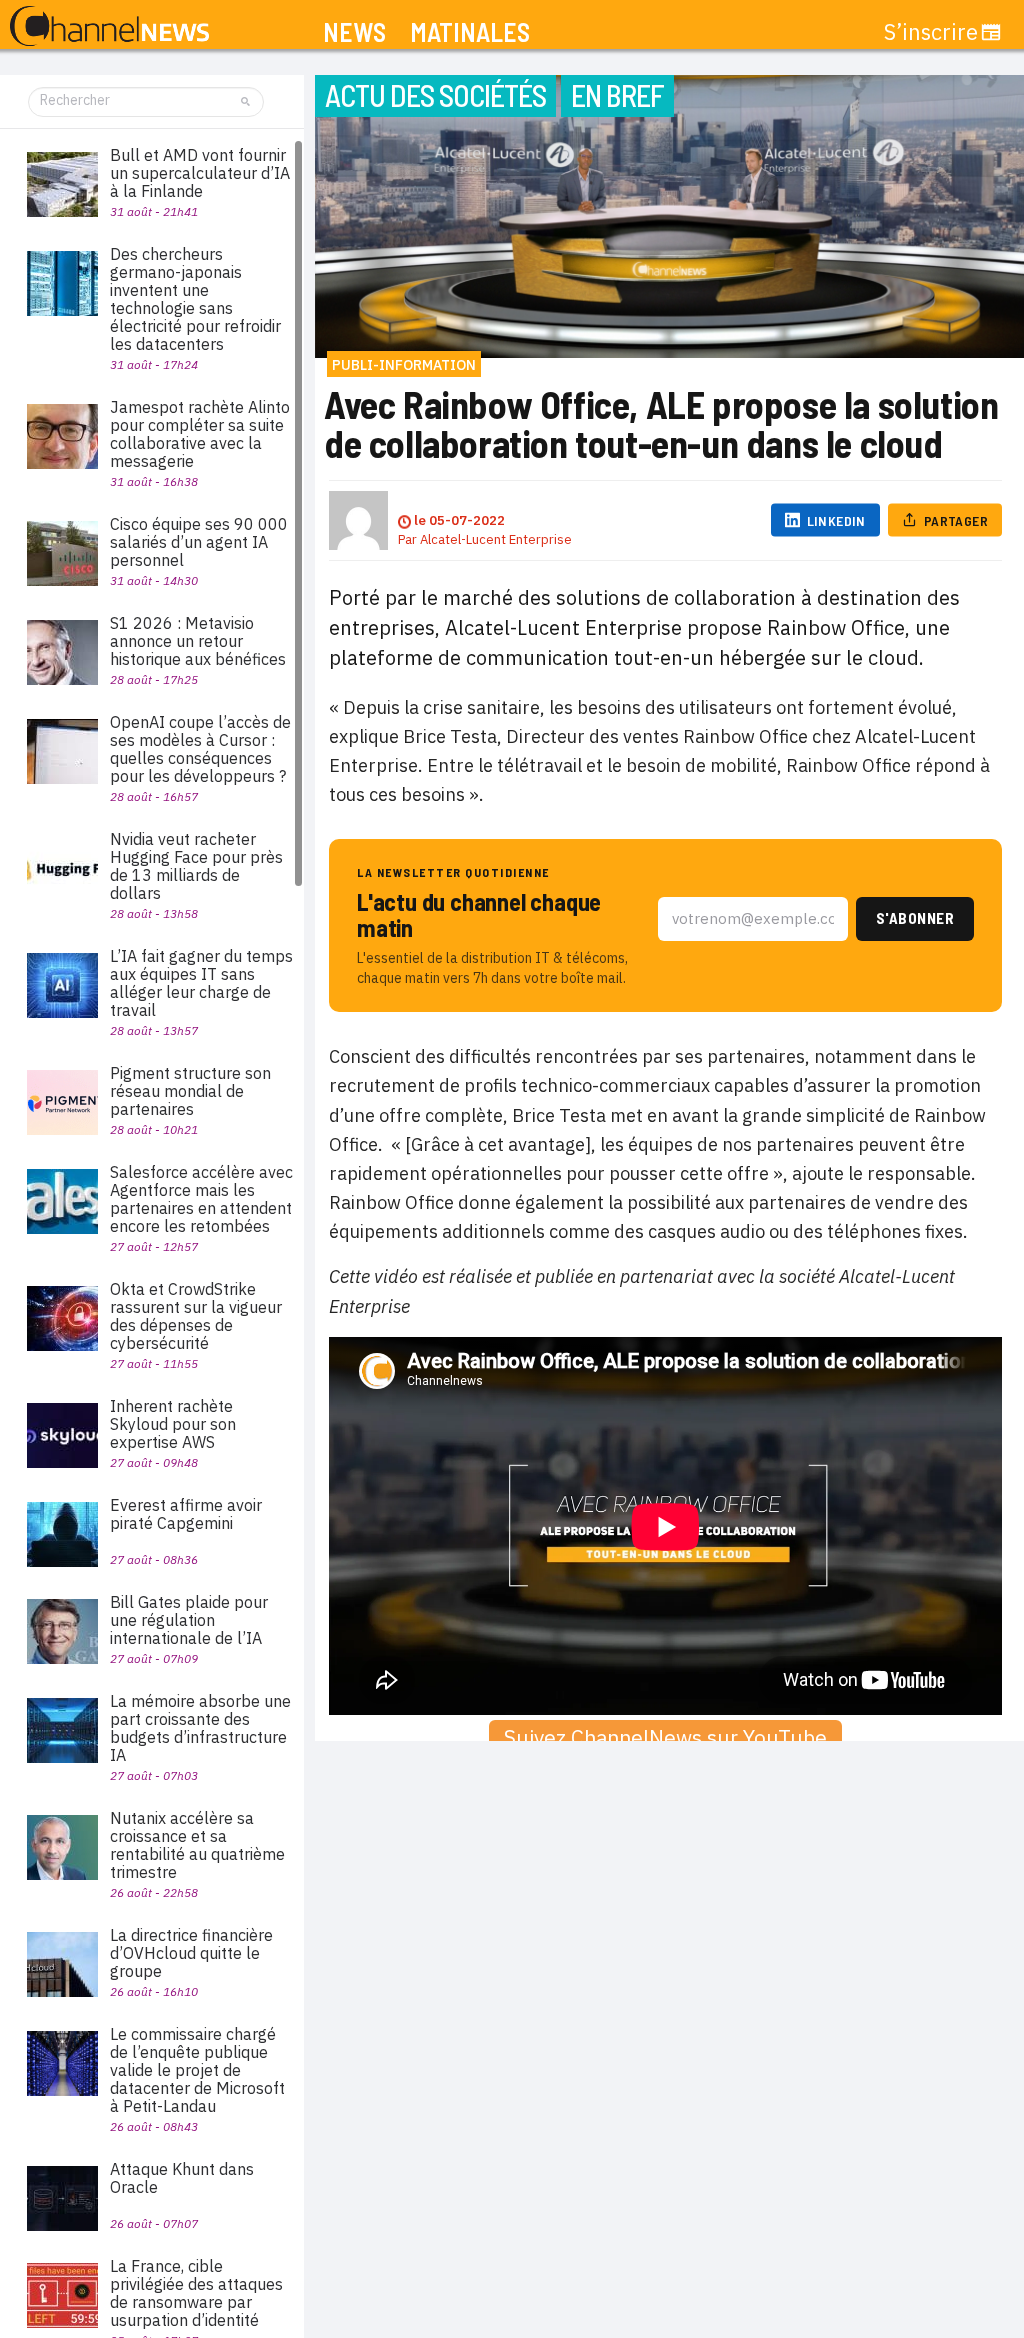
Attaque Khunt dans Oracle (182, 2178)
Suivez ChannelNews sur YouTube (665, 1737)
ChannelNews (109, 27)
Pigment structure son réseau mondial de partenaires (190, 1091)
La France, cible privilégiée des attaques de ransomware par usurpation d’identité (196, 2293)
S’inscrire (931, 32)
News (354, 32)
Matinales (470, 32)
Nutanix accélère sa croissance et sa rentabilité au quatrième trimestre (197, 1845)
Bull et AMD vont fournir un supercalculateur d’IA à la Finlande (200, 173)
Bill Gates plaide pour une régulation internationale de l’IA (189, 1620)
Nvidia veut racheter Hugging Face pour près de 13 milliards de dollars (196, 866)
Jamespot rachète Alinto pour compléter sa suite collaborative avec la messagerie (200, 434)
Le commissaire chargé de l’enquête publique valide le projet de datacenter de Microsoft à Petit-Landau (197, 2070)
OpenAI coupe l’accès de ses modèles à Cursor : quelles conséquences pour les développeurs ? (200, 749)
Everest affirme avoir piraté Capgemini (186, 1514)
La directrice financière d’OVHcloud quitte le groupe (191, 1953)
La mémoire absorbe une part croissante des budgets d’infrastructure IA (200, 1728)
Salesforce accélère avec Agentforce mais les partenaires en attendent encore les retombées (201, 1199)
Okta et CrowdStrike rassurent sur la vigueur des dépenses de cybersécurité (196, 1316)
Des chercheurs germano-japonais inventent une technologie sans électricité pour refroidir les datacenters (195, 299)
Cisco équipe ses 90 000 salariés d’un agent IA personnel (199, 542)
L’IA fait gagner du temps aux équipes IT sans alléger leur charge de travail (201, 983)
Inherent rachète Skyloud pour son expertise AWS (173, 1424)
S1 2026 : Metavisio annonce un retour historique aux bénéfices (198, 641)
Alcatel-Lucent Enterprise (496, 539)
